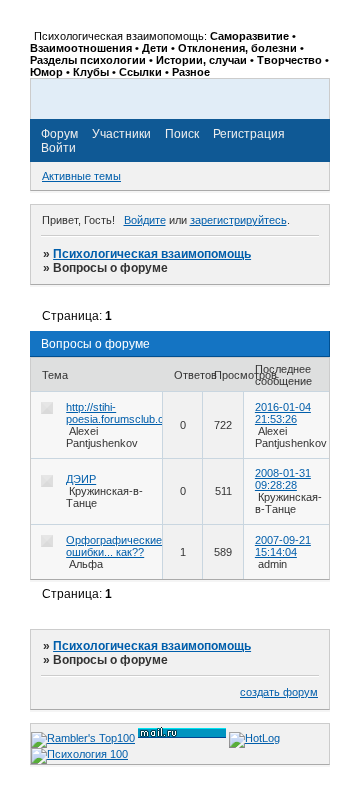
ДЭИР (81, 479)
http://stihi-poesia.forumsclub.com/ (124, 413)
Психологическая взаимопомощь (152, 254)
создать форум (279, 692)
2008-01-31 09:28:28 (283, 479)
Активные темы (81, 176)
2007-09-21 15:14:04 (283, 546)
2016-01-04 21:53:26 (283, 413)
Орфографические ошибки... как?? (114, 546)
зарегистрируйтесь (238, 220)
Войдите (145, 220)
